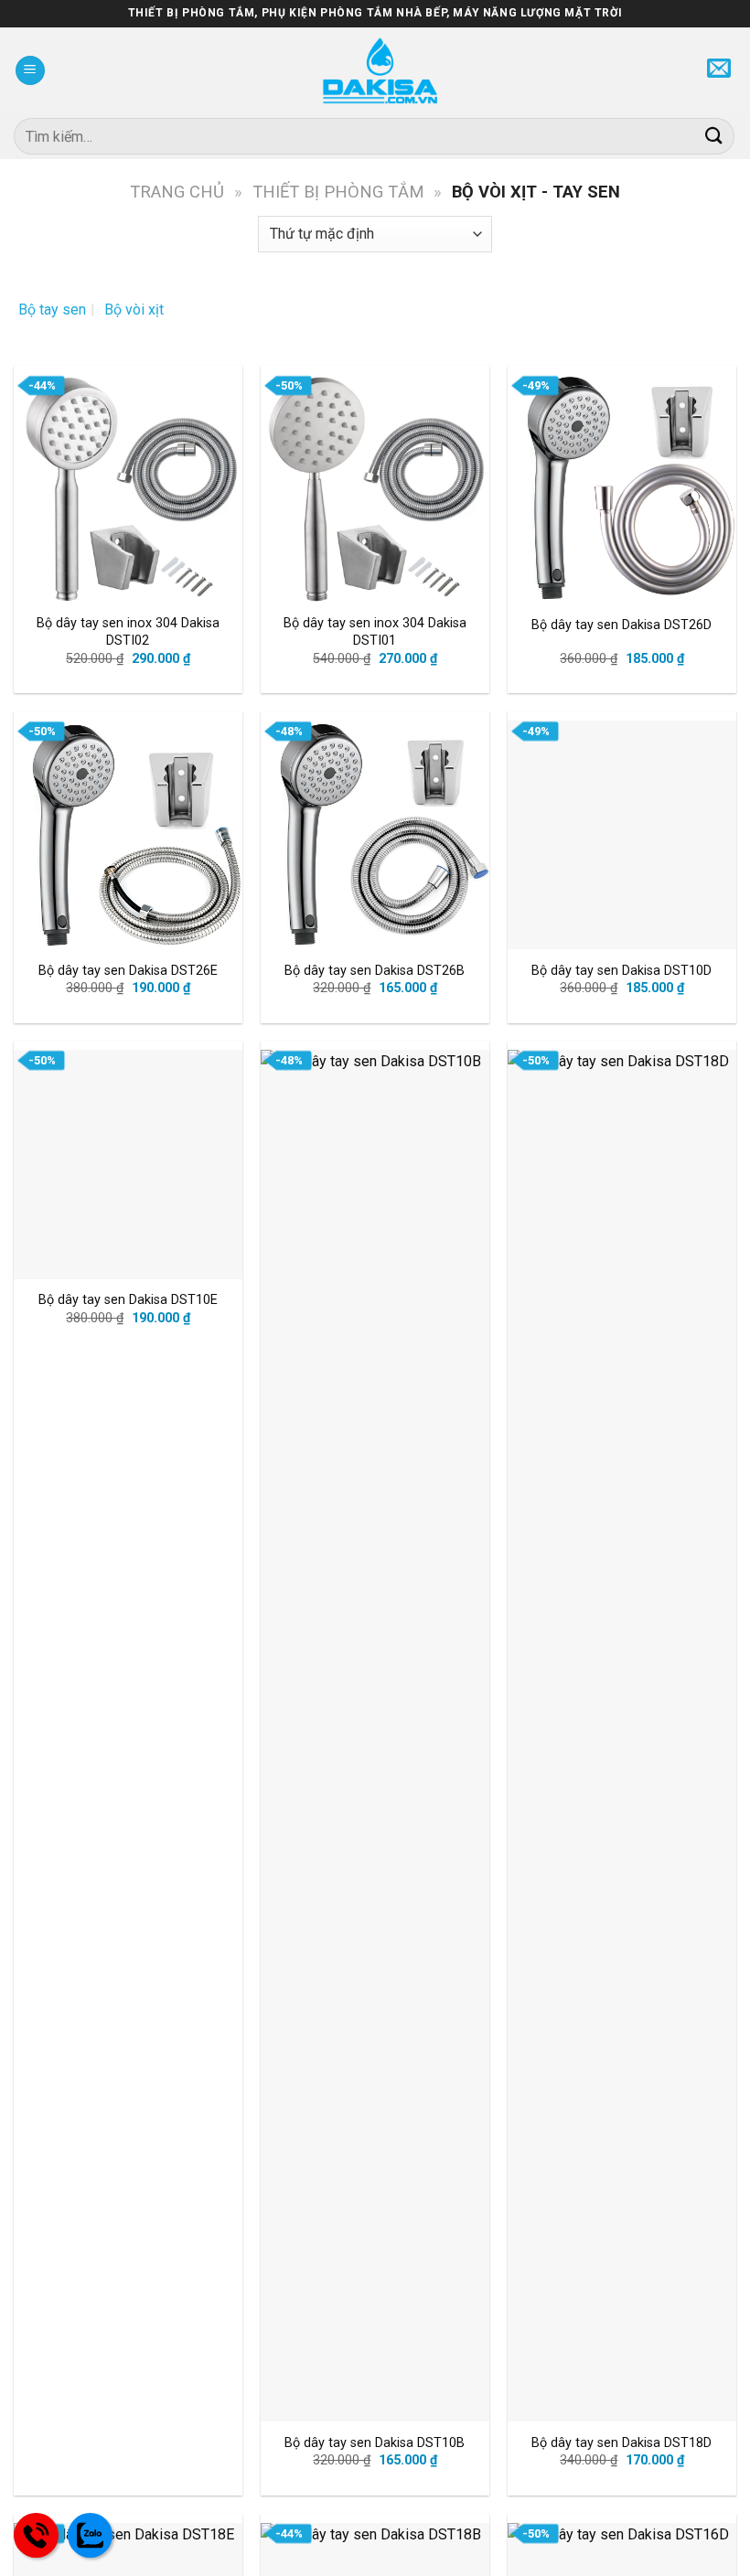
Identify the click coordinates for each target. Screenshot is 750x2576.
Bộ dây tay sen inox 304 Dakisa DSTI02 (128, 632)
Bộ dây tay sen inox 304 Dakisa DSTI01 (375, 632)
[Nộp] (714, 136)
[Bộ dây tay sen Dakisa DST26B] (375, 835)
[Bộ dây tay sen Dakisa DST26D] (622, 489)
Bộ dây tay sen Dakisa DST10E (128, 1300)
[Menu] (30, 71)
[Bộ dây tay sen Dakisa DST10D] (622, 835)
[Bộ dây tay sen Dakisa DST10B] (375, 1736)
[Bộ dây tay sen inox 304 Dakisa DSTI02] (128, 489)
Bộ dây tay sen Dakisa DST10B (375, 2443)
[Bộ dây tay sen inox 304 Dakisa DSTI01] (375, 489)
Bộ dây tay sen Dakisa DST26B (375, 971)
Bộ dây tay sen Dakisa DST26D (621, 625)
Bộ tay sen (52, 310)
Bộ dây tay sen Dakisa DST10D (621, 971)
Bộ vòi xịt (134, 310)
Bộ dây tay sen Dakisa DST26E (128, 971)
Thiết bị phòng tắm (338, 192)
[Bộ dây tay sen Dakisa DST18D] (622, 1736)
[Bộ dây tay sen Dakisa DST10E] (128, 1164)
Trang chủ (177, 192)
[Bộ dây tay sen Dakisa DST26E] (128, 835)
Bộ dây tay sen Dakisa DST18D (621, 2443)
